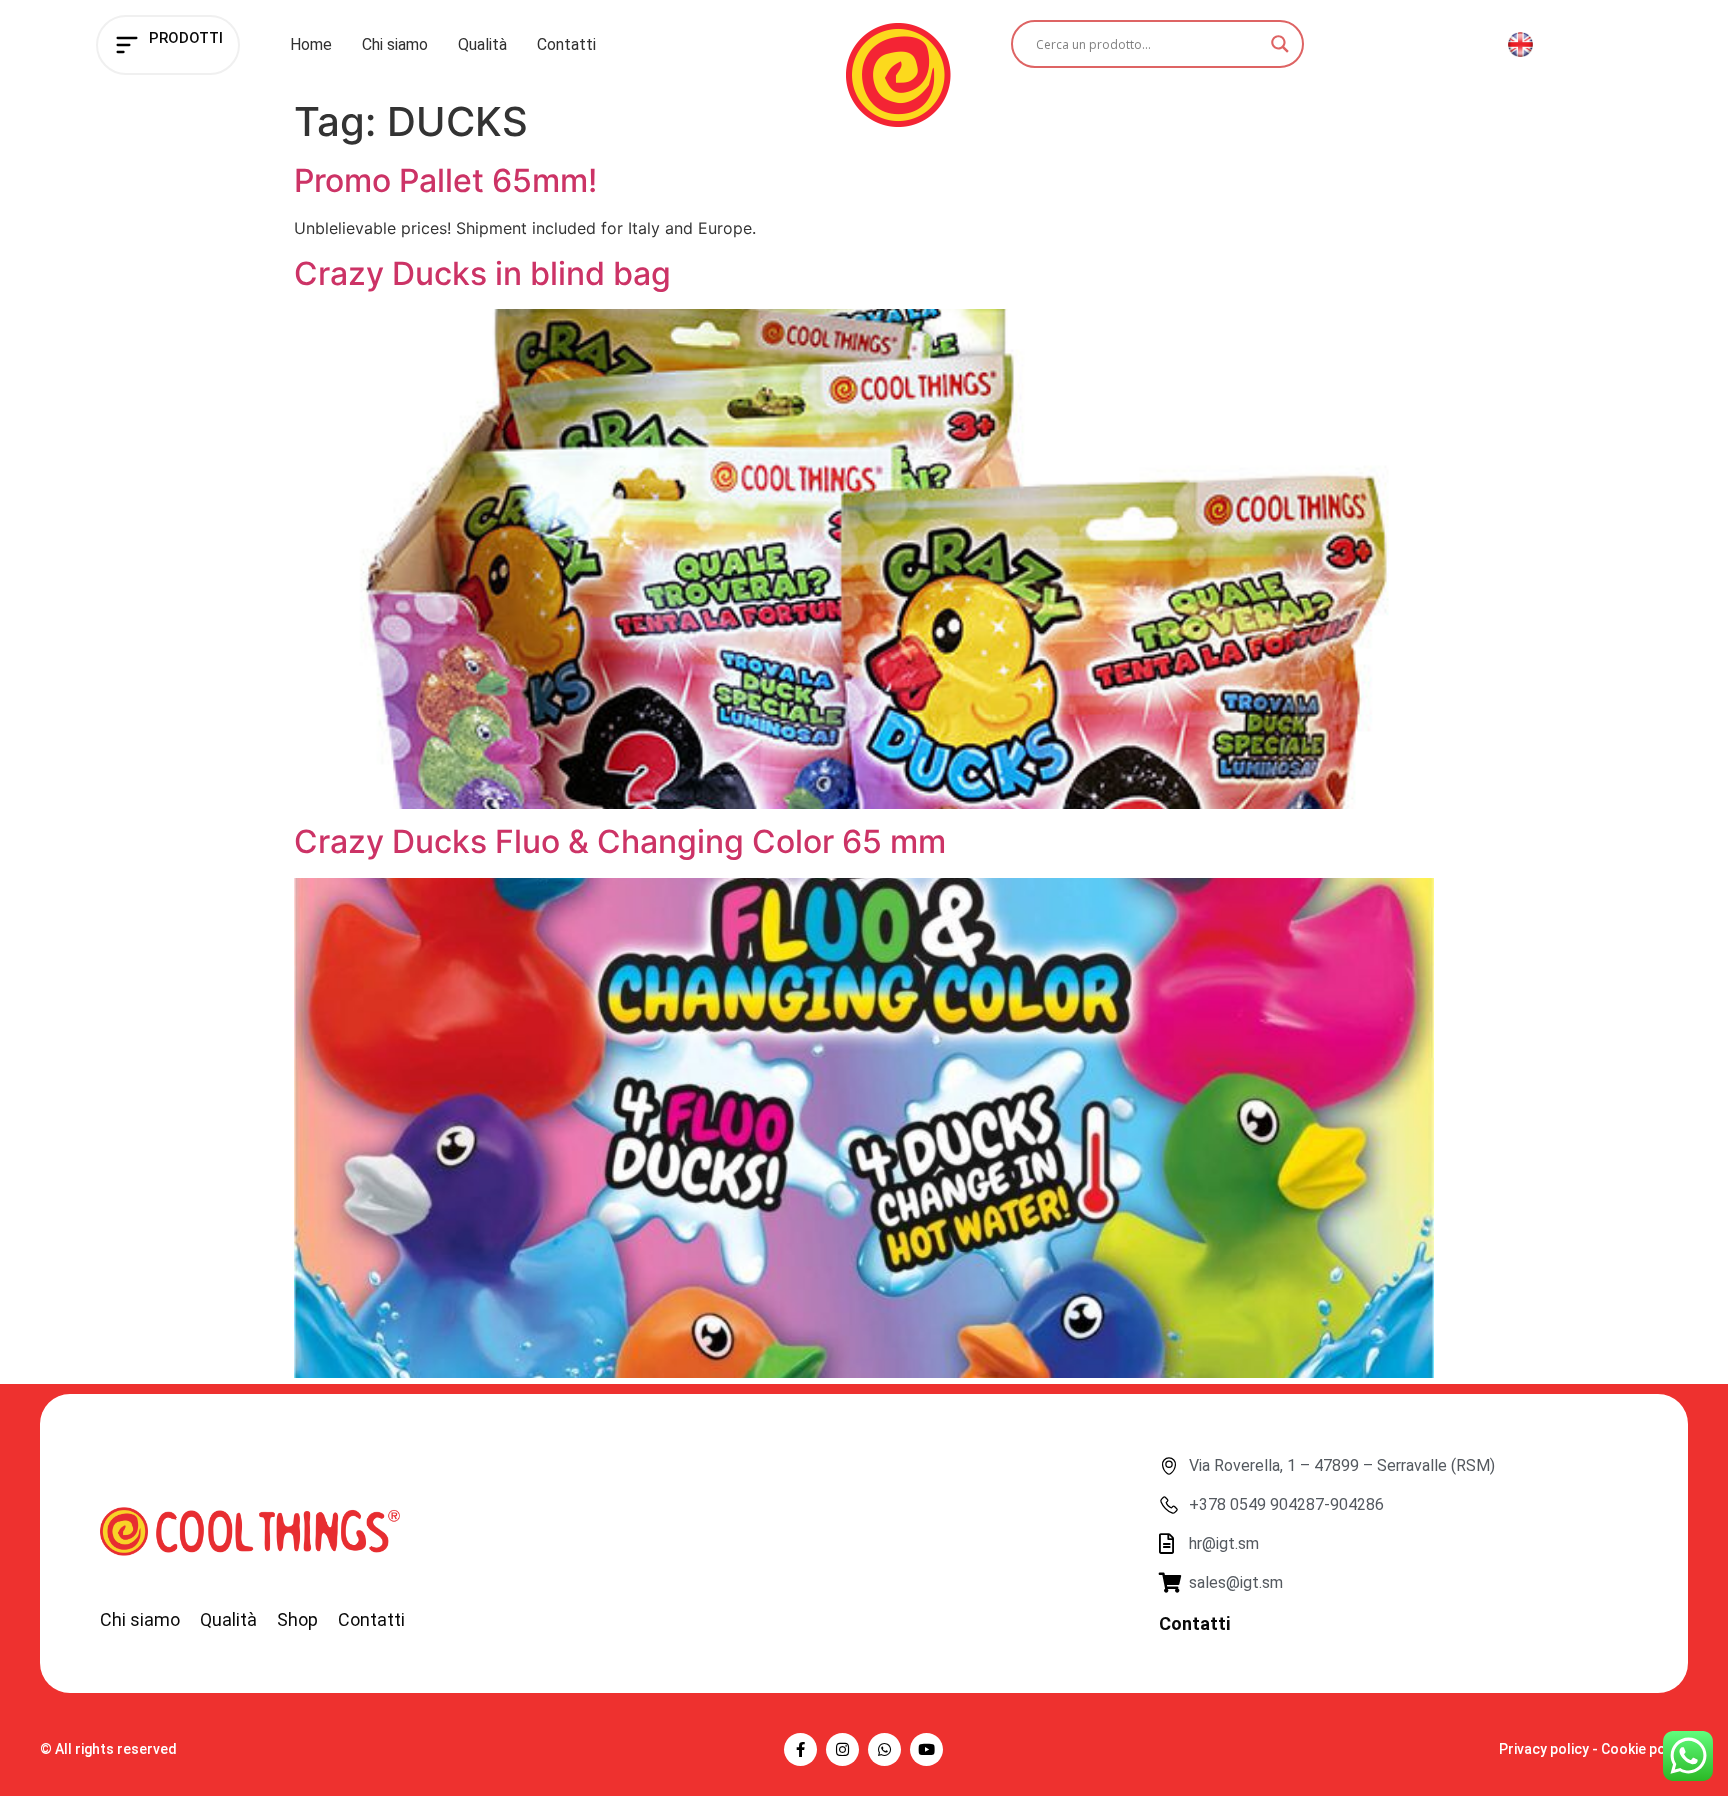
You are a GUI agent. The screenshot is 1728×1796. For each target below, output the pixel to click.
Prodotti (186, 38)
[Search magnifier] (1280, 44)
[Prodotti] (127, 45)
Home (311, 44)
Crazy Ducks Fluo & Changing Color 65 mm (620, 841)
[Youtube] (926, 1749)
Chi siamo (395, 44)
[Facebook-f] (800, 1749)
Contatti (566, 44)
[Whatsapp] (884, 1749)
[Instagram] (842, 1749)
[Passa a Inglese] (1520, 45)
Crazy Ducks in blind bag (482, 273)
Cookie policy (1644, 1749)
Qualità (482, 44)
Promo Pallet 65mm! (445, 180)
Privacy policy (1544, 1749)
